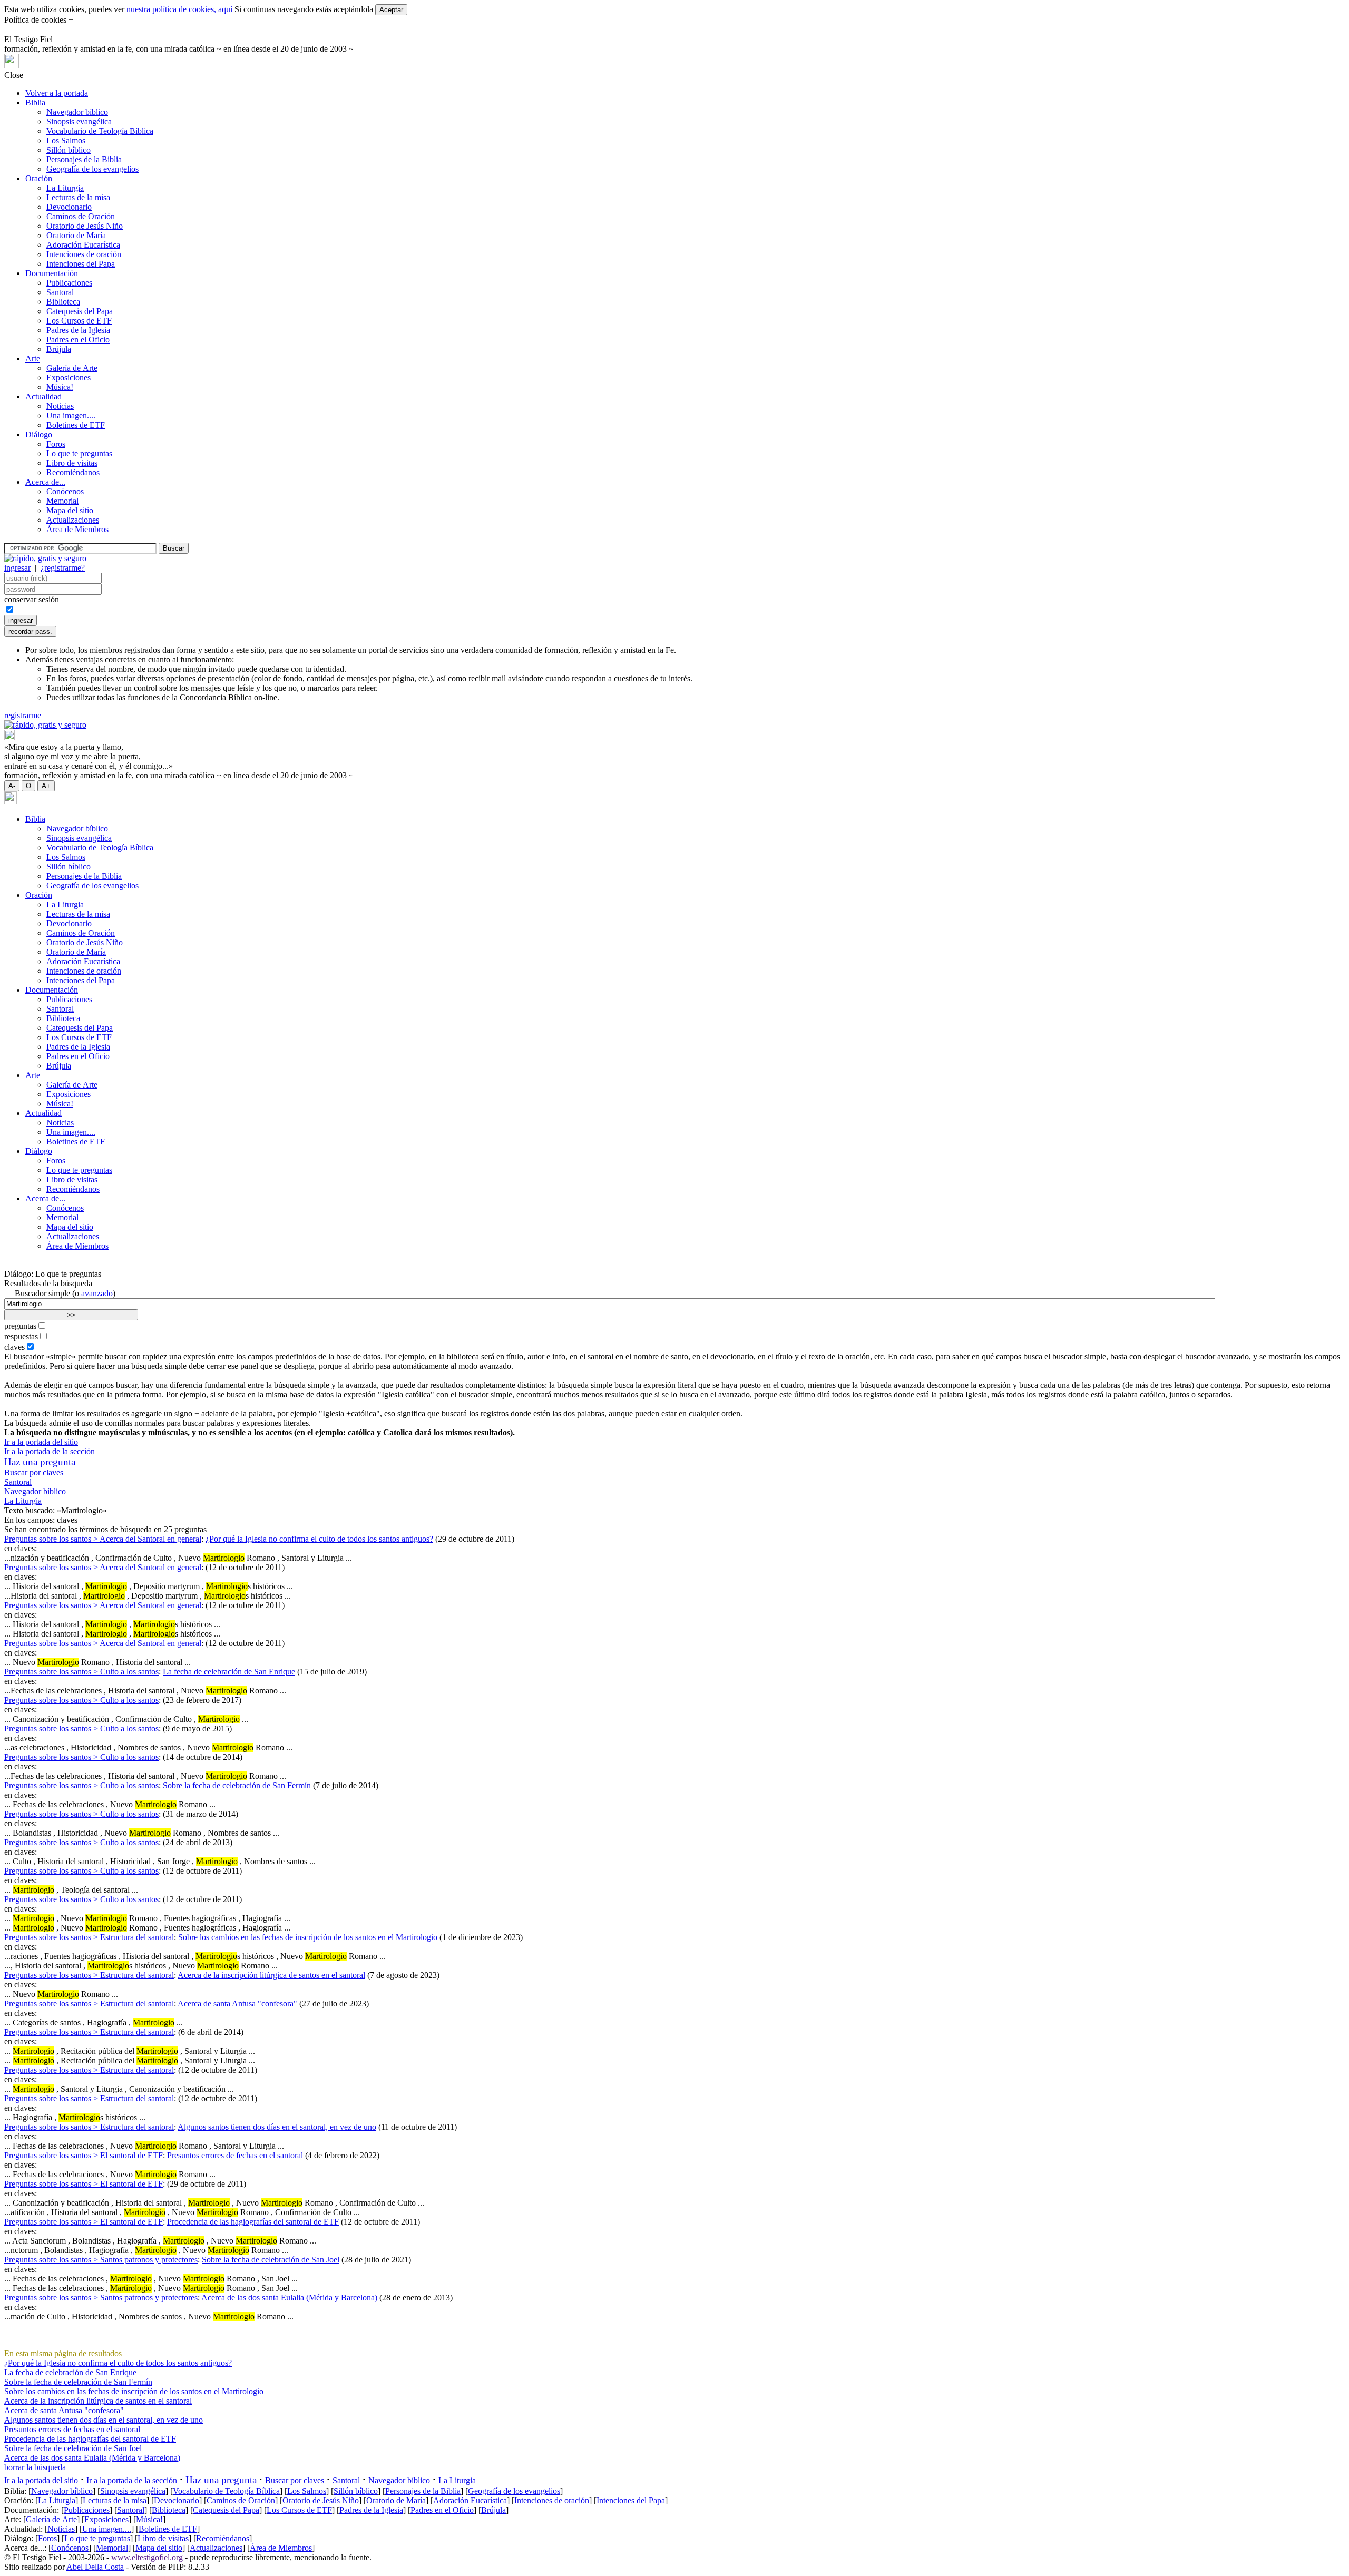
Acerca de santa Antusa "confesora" (237, 2004)
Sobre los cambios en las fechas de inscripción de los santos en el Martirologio (308, 1937)
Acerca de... (45, 482)
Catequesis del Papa (80, 311)
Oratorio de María (76, 235)
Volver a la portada (57, 93)
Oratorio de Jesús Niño (85, 226)
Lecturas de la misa (78, 197)
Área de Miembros (77, 529)
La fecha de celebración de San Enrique (229, 1672)
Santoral (60, 292)
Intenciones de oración (84, 254)
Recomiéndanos (73, 472)
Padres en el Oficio (78, 340)
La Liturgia (65, 188)
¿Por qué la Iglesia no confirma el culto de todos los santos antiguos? (319, 1539)
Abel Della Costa (95, 2567)
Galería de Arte (72, 368)
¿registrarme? (63, 568)
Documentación (52, 273)
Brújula (59, 349)
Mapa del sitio (70, 510)
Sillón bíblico (69, 150)
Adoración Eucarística (83, 245)
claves (14, 1347)
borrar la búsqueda (35, 2467)
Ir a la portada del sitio (41, 1442)
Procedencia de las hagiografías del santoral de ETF (253, 2222)
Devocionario (69, 207)
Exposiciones (69, 378)
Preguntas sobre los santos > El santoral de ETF (84, 2155)
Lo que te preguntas (79, 453)
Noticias (60, 406)
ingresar (17, 568)
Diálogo (39, 434)
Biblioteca (63, 302)
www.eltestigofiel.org (147, 2557)
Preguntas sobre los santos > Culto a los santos (81, 1672)
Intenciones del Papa (81, 264)
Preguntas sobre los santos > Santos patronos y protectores (101, 2260)
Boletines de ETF (76, 425)
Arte (33, 359)
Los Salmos (66, 140)
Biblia (35, 102)
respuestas (21, 1336)
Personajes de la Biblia (84, 159)
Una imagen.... (71, 415)
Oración (39, 178)
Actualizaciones (73, 520)
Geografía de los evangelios (92, 169)
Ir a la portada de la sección (50, 1451)
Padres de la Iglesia (78, 330)
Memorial (62, 501)
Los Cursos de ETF (79, 321)
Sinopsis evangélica (79, 121)
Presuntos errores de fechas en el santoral (235, 2155)
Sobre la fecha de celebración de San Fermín (237, 1785)
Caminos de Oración (81, 216)
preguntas (20, 1326)
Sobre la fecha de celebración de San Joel (271, 2260)
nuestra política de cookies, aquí (179, 9)
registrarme (23, 715)
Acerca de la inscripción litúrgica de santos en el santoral (271, 1975)
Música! (60, 387)
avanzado (97, 1293)
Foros (56, 444)
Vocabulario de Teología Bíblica (100, 131)
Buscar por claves (34, 1472)
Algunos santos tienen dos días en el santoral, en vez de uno (277, 2127)
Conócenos (65, 491)
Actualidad (43, 396)
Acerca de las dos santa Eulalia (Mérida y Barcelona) (289, 2298)
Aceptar (391, 10)
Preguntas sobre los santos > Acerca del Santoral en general (103, 1539)
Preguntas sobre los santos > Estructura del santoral (89, 1937)
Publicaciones (69, 283)
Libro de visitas (72, 463)
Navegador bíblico (77, 112)
